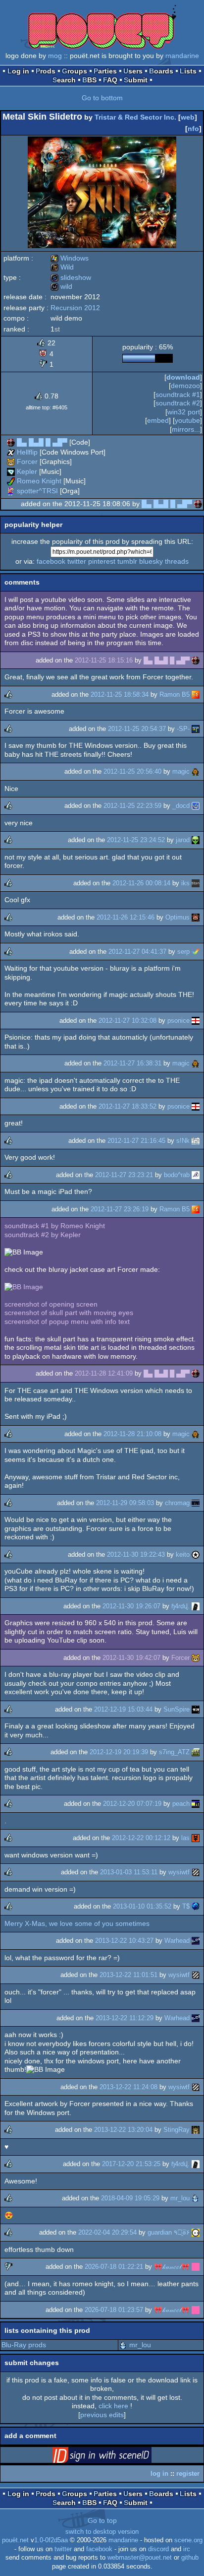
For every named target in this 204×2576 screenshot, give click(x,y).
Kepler (27, 471)
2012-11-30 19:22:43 (136, 1554)
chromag (177, 1503)
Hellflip (27, 452)
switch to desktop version (102, 2532)
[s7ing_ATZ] (196, 1752)
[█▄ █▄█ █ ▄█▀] (11, 442)
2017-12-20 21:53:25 (131, 2164)
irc (187, 2549)
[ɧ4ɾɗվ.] (196, 1606)
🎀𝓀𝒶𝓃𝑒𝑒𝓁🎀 (172, 2267)
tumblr (127, 561)
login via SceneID (117, 2457)
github (190, 2558)
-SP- (183, 729)
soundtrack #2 (178, 403)
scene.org (188, 2540)
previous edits (102, 2415)
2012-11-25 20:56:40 (132, 771)
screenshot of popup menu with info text (67, 1321)
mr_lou (180, 2198)
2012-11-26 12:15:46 (126, 917)
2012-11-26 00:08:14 (141, 883)
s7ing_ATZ (174, 1752)
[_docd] (196, 806)
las (185, 1838)
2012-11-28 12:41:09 (104, 1373)
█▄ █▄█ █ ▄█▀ (42, 442)
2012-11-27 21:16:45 (136, 1141)
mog (55, 56)
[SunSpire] (196, 1709)
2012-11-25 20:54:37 (137, 729)
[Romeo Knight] (11, 481)
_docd (181, 806)
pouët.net (15, 2540)
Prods (46, 71)
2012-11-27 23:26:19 (120, 1209)
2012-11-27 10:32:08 (127, 1021)
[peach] (196, 1804)
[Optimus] (196, 917)
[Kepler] (11, 471)
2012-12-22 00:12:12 (141, 1838)
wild (61, 286)
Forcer (27, 462)
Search (64, 80)
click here (113, 2406)
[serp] (196, 952)
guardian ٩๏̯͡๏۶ (169, 2232)
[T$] (196, 1906)
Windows (70, 258)
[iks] (196, 883)
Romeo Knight (39, 481)
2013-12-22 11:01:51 (128, 1975)
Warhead (177, 1941)
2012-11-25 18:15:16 (104, 660)
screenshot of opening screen (51, 1304)
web (188, 117)
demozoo (185, 386)
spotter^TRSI (37, 491)
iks (185, 883)
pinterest (102, 561)
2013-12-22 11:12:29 (125, 2018)
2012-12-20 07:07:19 (132, 1804)
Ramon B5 (175, 694)
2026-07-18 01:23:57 (114, 2310)
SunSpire (177, 1709)
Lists (188, 71)
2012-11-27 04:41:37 (137, 952)
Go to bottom (102, 98)
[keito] (196, 1554)
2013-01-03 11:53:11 (129, 1872)
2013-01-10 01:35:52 (142, 1906)
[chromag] (196, 1503)
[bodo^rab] (196, 1175)
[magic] (196, 771)
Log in (18, 71)
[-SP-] (196, 729)
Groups (75, 71)
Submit (136, 80)
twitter (77, 561)
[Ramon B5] (196, 694)
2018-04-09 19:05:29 (130, 2198)
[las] (196, 1838)
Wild (62, 267)
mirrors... (186, 429)
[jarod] (196, 840)
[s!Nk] (196, 1141)
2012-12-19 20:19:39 (119, 1752)
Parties (105, 71)
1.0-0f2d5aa (51, 2540)
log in (159, 2474)
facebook (51, 561)
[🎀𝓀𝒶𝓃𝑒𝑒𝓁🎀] (196, 2267)
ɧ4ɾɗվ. (180, 1606)
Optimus (178, 917)
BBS (89, 80)
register (188, 2474)
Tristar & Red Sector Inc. (135, 117)
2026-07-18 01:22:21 (114, 2267)
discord (158, 2549)
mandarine (182, 56)
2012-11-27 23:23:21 (124, 1175)
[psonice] (196, 1021)
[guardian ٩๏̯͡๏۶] (196, 2232)
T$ (186, 1906)
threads (177, 561)
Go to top (102, 2520)
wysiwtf (179, 1872)
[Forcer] (11, 462)
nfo (193, 129)
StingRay (177, 2130)
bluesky (151, 561)
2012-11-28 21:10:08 (132, 1434)
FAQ (110, 80)
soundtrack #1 (178, 395)
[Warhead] (196, 1941)
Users (133, 71)
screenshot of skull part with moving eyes (69, 1313)
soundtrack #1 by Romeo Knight (55, 1226)
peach (181, 1804)
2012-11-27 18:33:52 (127, 1106)
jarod (183, 840)
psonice (178, 1021)
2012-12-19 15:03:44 (123, 1709)
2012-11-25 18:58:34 (120, 694)
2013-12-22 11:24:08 (128, 2087)
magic (181, 771)
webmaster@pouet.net (140, 2558)
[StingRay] (196, 2130)
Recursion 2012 (75, 308)
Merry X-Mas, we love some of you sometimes (77, 1923)
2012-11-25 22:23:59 (132, 806)
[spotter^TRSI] (11, 491)
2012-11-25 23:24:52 (136, 840)
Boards (161, 71)
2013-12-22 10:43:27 (124, 1941)
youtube (187, 420)
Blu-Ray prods (24, 2345)
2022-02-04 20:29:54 (107, 2232)
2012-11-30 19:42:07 (131, 1658)
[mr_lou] (196, 2198)
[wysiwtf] (196, 1872)
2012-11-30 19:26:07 (131, 1606)
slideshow (71, 277)
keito (183, 1554)
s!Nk (183, 1141)
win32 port (184, 412)
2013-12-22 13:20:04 (123, 2130)
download (183, 377)
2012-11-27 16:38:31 (132, 1063)
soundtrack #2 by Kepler (43, 1235)
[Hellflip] (11, 452)
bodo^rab (177, 1175)
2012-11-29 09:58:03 (125, 1503)
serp (183, 952)
